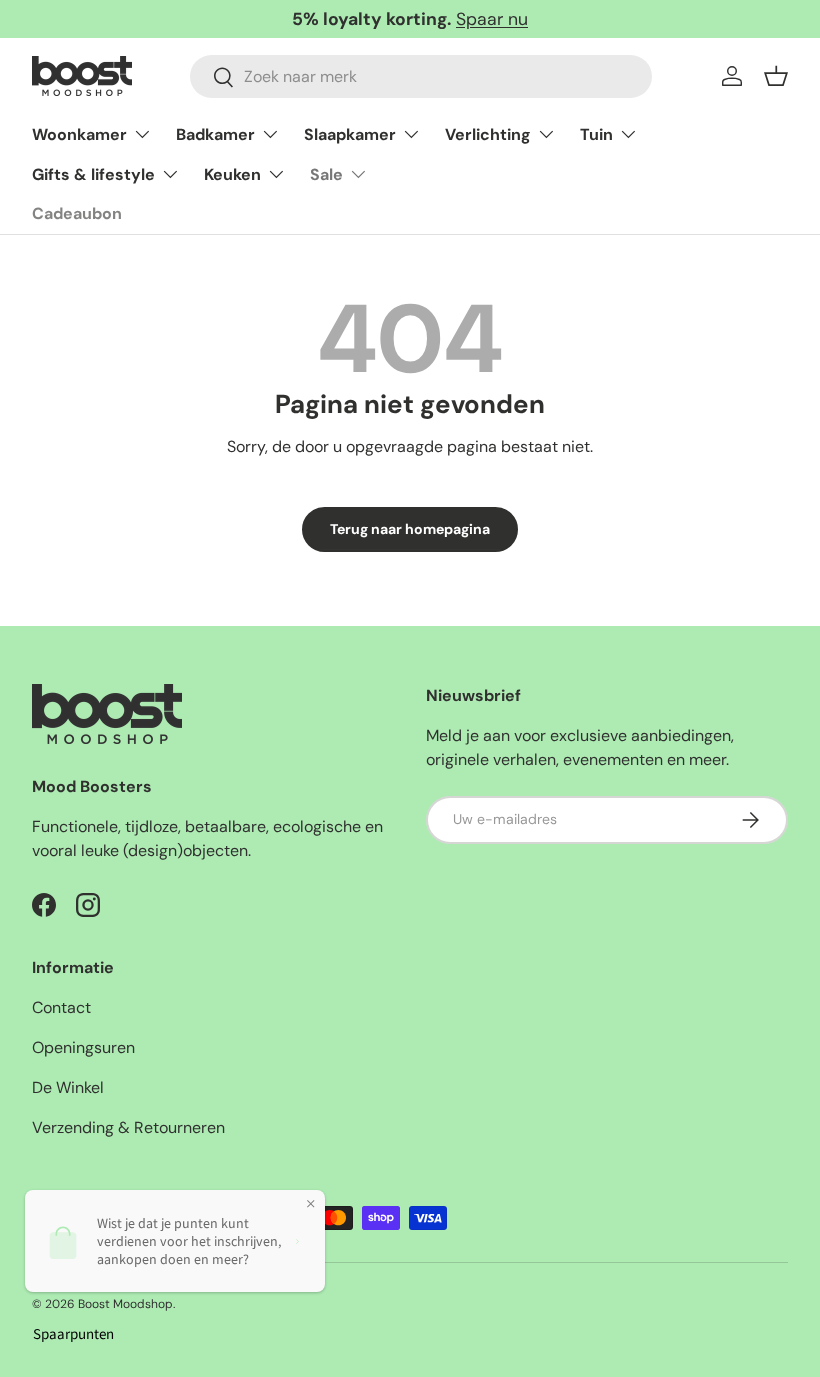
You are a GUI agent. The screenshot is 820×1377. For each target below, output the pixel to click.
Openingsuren (83, 1047)
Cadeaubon (77, 213)
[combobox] (421, 76)
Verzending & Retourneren (128, 1127)
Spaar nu (492, 19)
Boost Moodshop (125, 1304)
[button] (776, 76)
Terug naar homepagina (410, 529)
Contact (61, 1007)
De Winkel (68, 1087)
